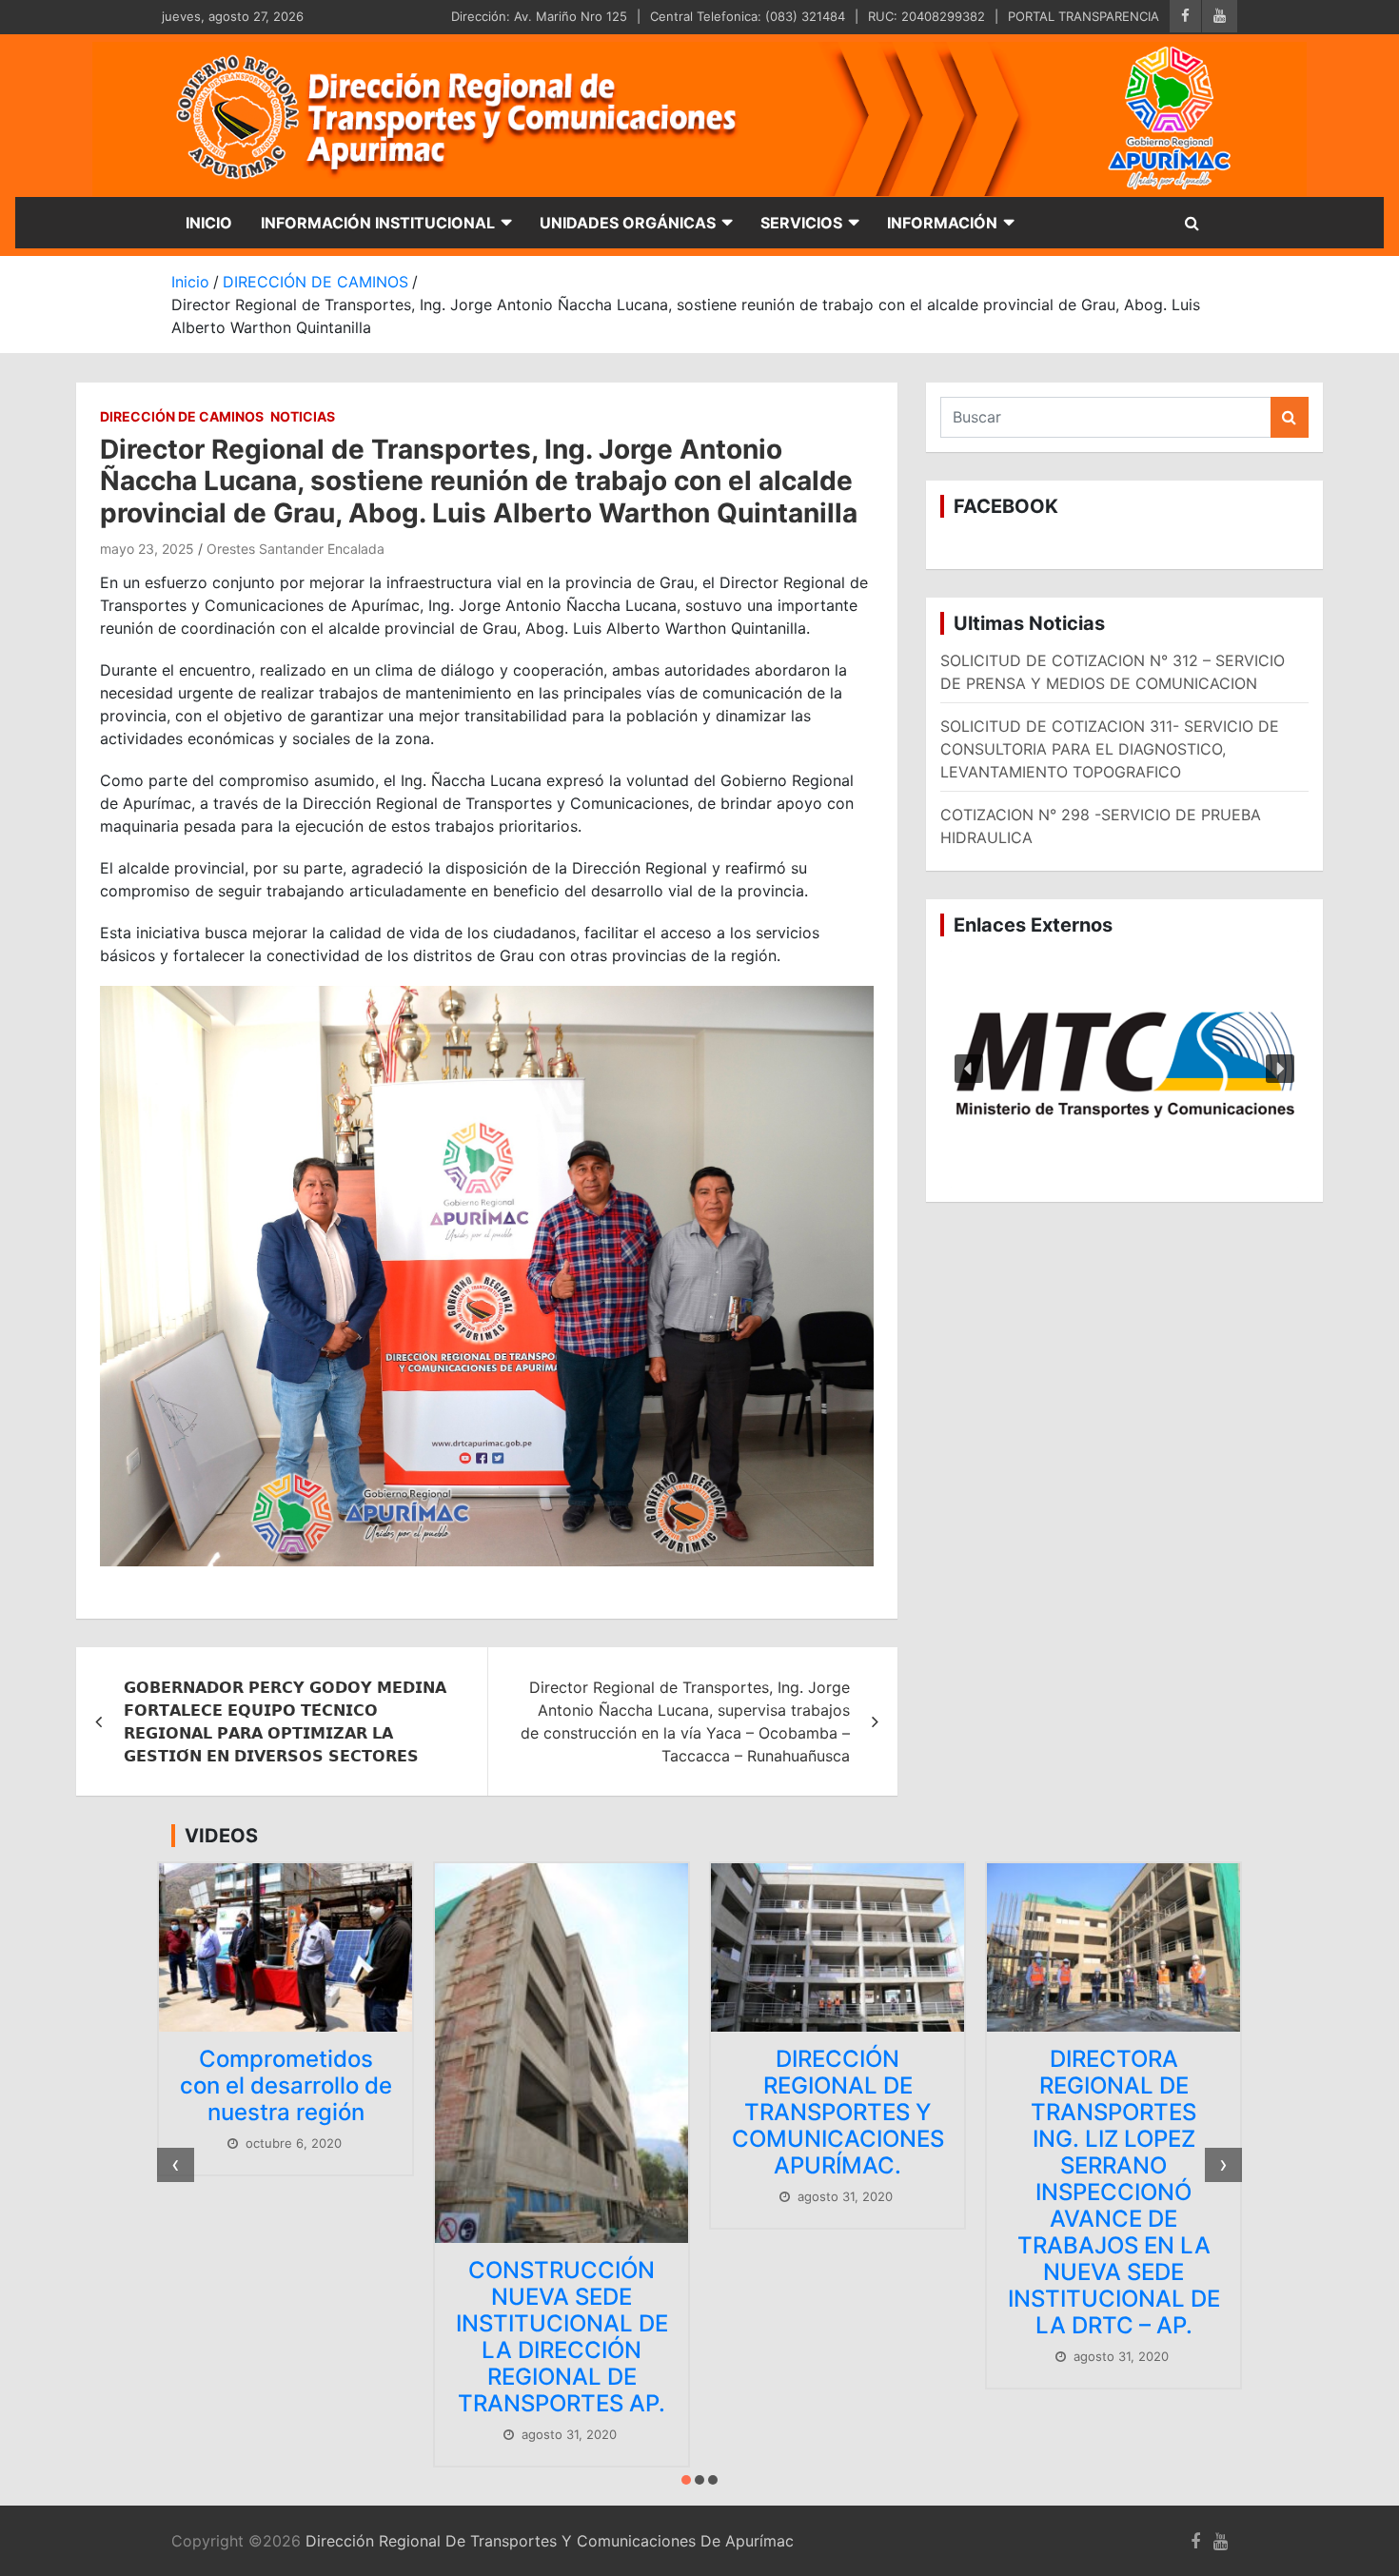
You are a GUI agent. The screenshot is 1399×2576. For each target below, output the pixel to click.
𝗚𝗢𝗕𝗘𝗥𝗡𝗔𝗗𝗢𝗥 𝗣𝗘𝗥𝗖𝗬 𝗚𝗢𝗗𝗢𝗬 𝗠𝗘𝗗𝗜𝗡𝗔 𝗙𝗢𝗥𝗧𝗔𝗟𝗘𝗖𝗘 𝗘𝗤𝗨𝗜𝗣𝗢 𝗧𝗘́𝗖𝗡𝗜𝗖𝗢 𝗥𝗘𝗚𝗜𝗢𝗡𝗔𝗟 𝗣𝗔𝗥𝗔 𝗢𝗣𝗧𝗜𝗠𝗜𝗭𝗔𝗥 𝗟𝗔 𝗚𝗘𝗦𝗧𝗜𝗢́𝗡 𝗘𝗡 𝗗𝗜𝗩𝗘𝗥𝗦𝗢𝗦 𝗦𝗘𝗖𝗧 (285, 1721)
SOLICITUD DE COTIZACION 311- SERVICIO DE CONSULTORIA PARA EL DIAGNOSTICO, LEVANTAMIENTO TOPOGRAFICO (1110, 749)
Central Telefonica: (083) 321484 (748, 16)
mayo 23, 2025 (147, 549)
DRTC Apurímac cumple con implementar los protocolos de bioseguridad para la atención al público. (1114, 2164)
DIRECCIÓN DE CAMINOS (182, 416)
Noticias (303, 416)
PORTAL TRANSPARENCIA (1084, 16)
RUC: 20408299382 (926, 16)
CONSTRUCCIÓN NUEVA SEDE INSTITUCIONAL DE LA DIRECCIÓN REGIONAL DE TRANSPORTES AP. (286, 2337)
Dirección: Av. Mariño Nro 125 (539, 16)
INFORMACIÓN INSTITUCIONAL (378, 223)
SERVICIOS (801, 223)
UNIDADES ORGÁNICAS (628, 223)
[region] (1124, 1070)
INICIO (209, 223)
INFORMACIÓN (942, 223)
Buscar (1290, 417)
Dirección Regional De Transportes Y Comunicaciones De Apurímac (550, 2541)
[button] (1124, 1070)
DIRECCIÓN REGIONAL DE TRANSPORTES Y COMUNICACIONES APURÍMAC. (562, 2112)
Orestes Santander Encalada (296, 549)
